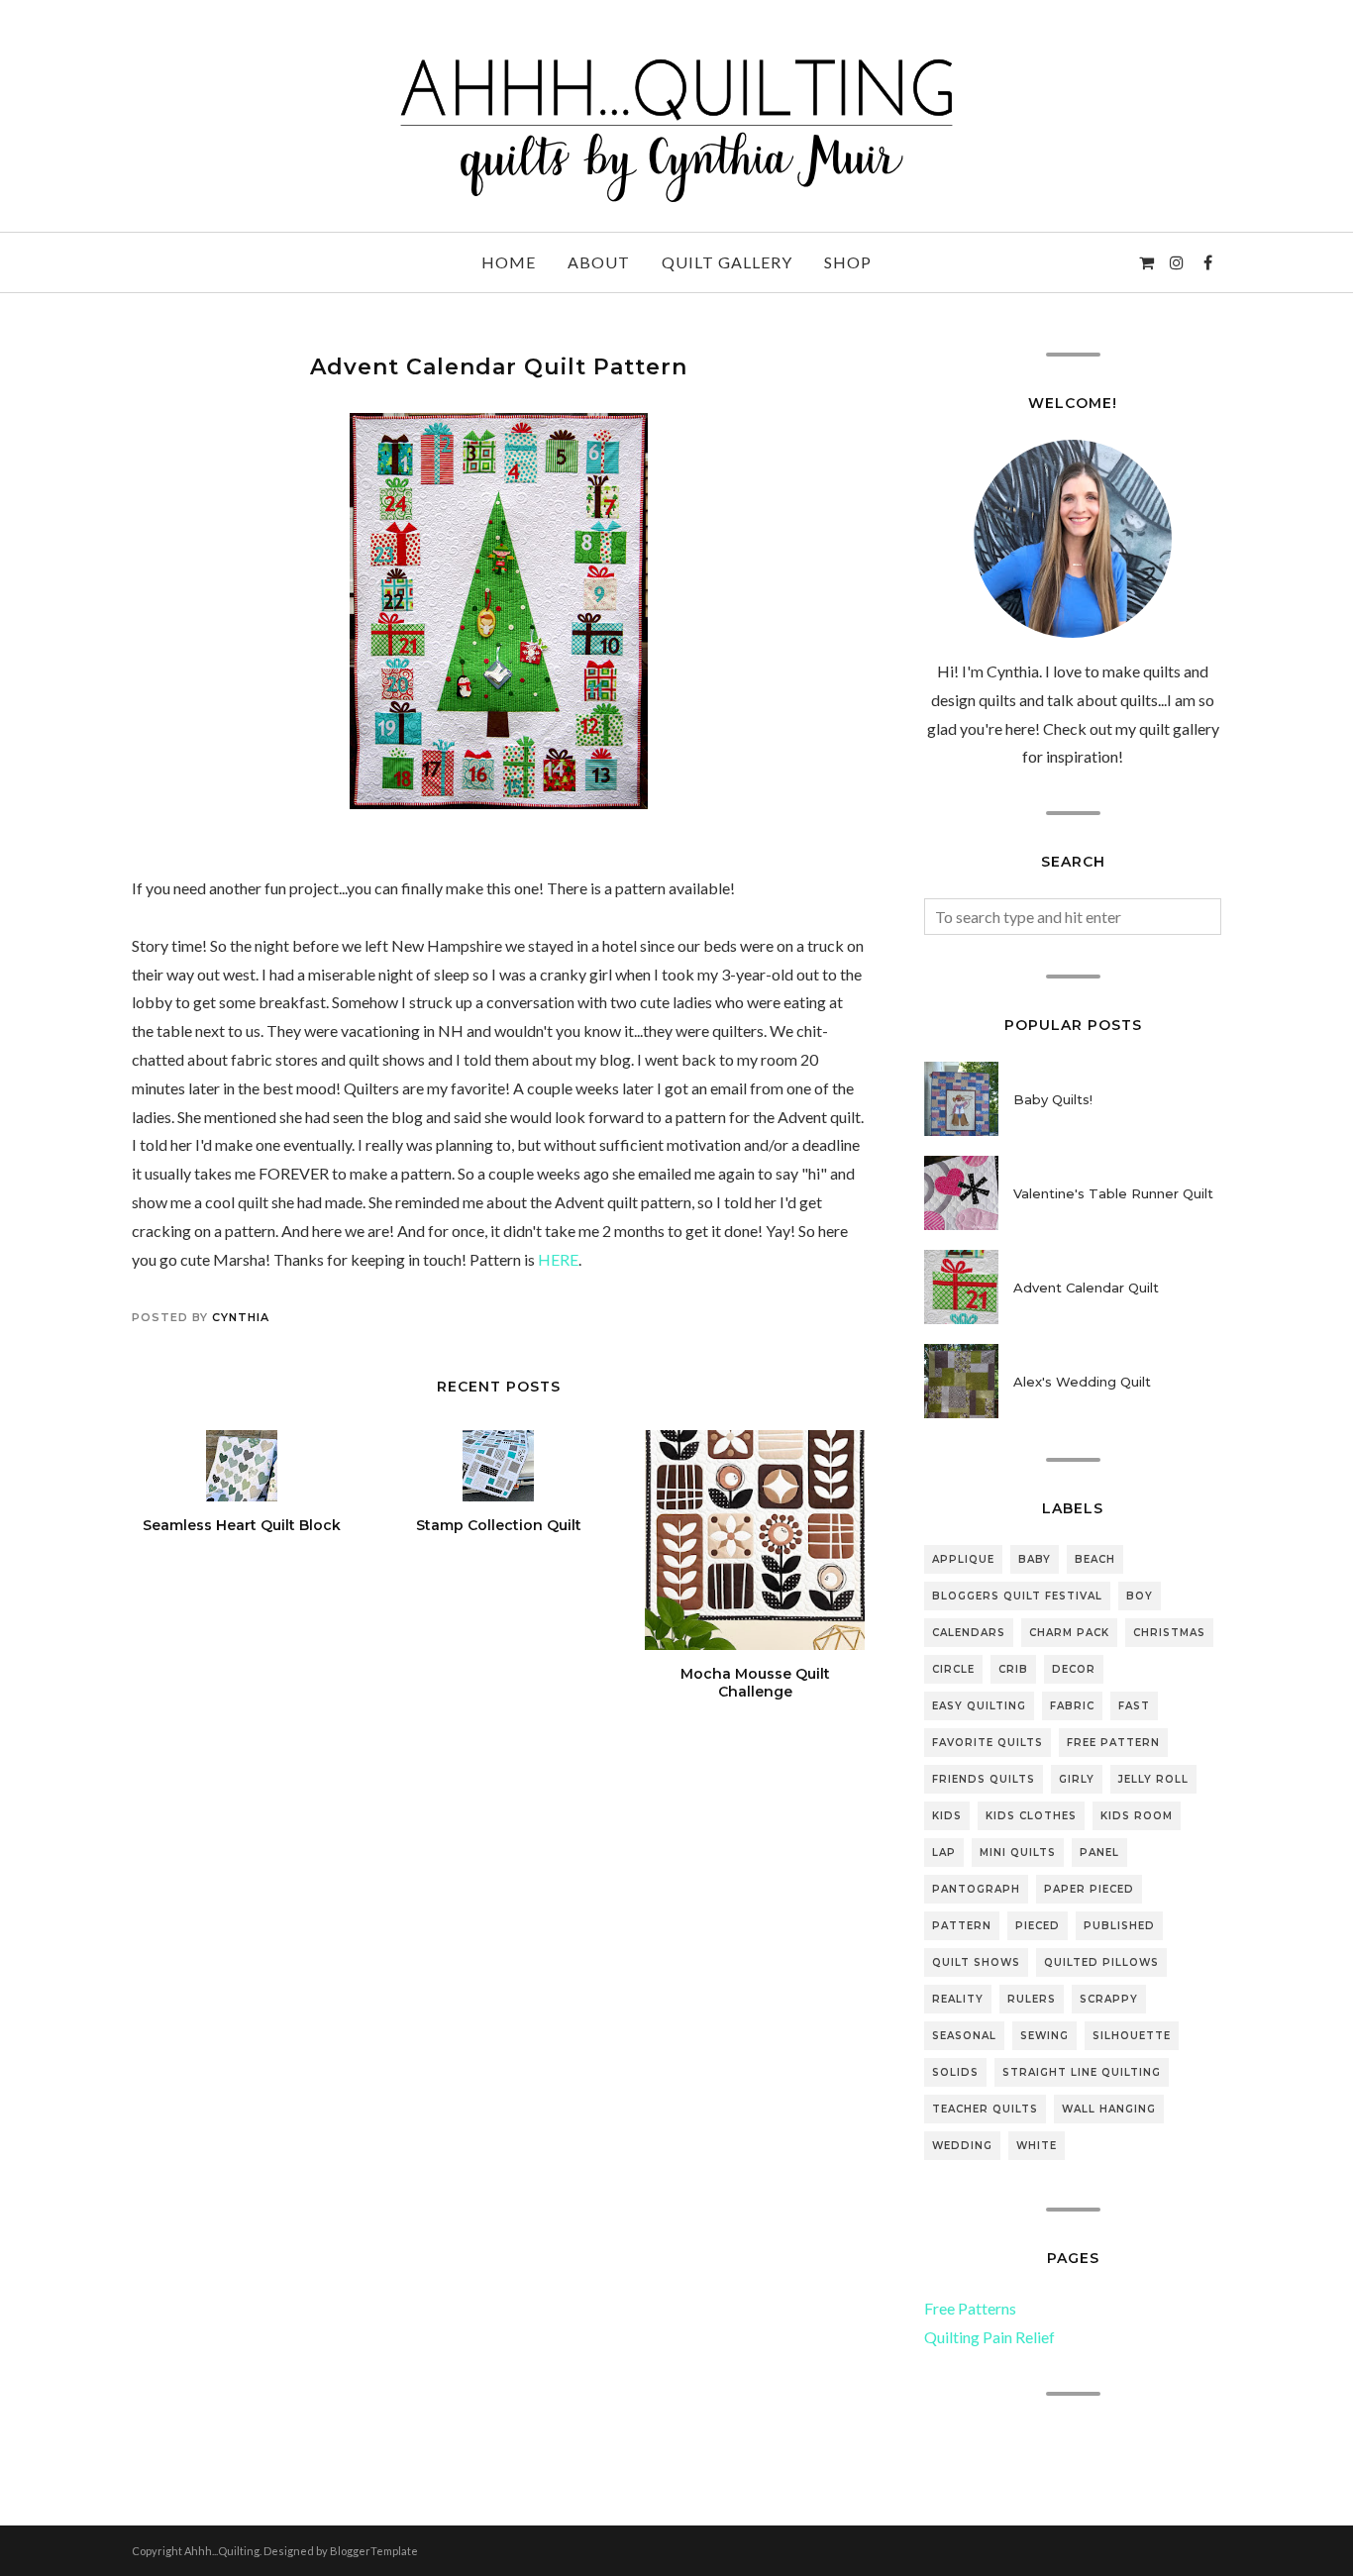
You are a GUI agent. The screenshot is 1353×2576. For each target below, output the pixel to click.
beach (1095, 1559)
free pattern (1113, 1743)
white (1037, 2146)
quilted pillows (1101, 1962)
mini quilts (1018, 1853)
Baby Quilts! (1053, 1099)
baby (1035, 1559)
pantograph (976, 1889)
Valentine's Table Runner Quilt (1113, 1193)
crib (1013, 1669)
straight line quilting (1082, 2072)
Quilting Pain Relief (989, 2337)
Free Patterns (970, 2308)
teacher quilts (985, 2109)
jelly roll (1153, 1779)
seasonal (964, 2036)
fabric (1072, 1706)
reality (958, 1999)
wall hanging (1109, 2109)
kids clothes (1031, 1816)
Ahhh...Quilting (222, 2551)
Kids (947, 1816)
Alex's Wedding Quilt (1082, 1382)
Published (1119, 1926)
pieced (1038, 1926)
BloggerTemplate (374, 2551)
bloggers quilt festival (1017, 1596)
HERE (558, 1259)
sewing (1044, 2036)
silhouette (1132, 2036)
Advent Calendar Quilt (1086, 1288)
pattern (962, 1926)
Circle (953, 1669)
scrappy (1109, 1999)
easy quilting (979, 1706)
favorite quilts (988, 1743)
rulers (1032, 1999)
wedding (962, 2146)
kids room (1137, 1816)
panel (1099, 1853)
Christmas (1169, 1633)
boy (1140, 1596)
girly (1077, 1779)
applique (963, 1559)
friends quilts (984, 1779)
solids (955, 2072)
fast (1134, 1706)
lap (944, 1853)
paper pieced (1089, 1889)
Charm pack (1069, 1633)
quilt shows (976, 1962)
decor (1074, 1669)
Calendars (969, 1633)
